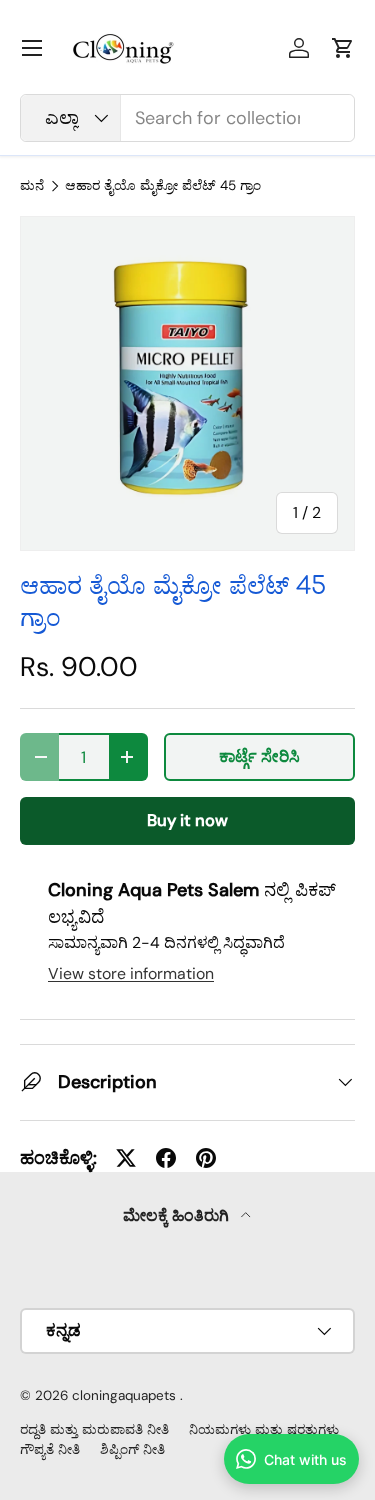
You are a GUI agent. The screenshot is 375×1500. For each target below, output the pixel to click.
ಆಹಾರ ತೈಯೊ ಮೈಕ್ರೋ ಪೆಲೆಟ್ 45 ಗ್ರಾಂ (163, 186)
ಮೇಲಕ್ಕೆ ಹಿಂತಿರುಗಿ (178, 1215)
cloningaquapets (124, 1395)
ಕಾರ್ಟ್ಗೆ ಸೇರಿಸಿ (259, 756)
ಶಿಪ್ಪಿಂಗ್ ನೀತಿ (132, 1449)
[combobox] (187, 118)
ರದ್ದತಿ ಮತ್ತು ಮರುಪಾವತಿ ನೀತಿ (94, 1429)
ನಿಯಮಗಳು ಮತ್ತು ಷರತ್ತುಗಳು (264, 1429)
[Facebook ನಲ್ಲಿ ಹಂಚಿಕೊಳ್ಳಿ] (166, 1158)
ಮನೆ (32, 186)
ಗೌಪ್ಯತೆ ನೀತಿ (50, 1449)
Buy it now (187, 820)
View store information (131, 973)
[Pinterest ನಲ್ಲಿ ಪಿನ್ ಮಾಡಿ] (206, 1158)
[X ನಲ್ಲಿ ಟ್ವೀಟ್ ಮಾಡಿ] (126, 1158)
